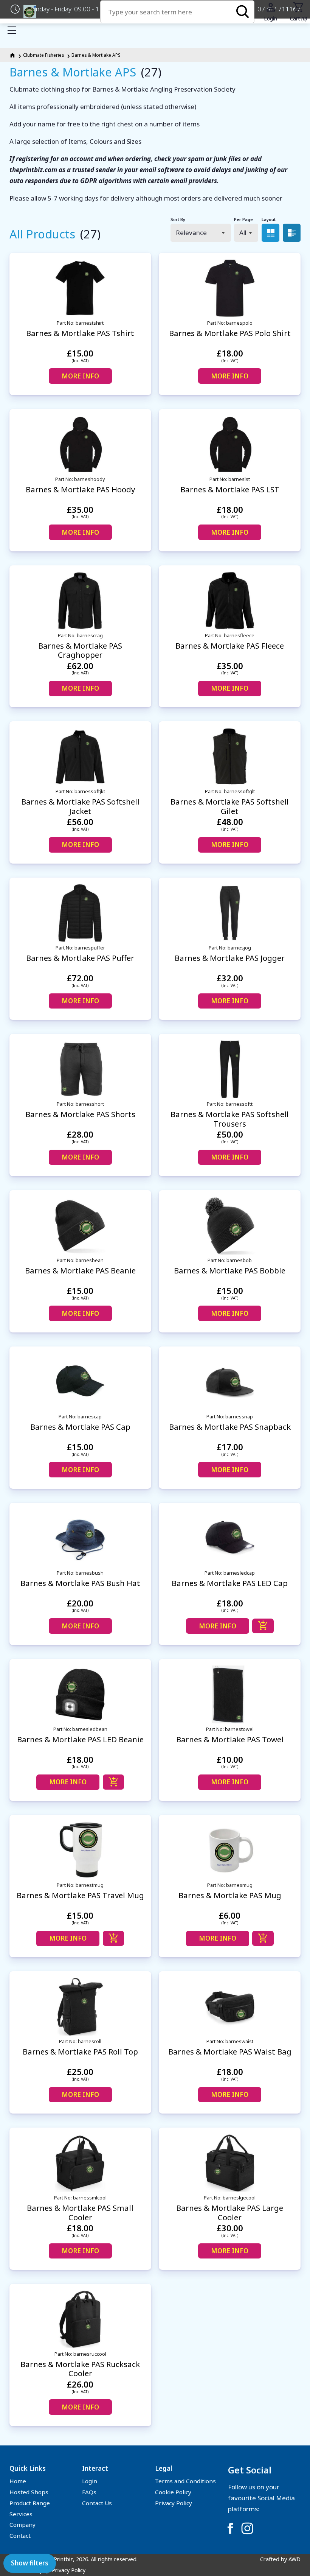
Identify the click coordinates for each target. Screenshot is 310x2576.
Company (22, 2525)
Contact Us (97, 2503)
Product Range (30, 2503)
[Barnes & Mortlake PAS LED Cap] (230, 1538)
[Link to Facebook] (230, 2528)
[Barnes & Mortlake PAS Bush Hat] (80, 1538)
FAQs (89, 2492)
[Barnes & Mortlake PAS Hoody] (80, 444)
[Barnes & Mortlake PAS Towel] (230, 1694)
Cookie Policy (173, 2492)
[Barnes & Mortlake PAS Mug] (230, 1850)
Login (90, 2481)
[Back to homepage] (30, 12)
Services (21, 2514)
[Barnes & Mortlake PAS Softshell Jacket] (80, 757)
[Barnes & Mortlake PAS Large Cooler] (230, 2163)
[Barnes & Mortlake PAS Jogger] (230, 913)
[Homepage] (13, 55)
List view (292, 233)
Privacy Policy (174, 2503)
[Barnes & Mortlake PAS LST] (230, 444)
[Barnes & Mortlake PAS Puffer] (80, 913)
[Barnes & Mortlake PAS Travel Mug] (80, 1850)
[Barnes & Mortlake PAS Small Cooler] (80, 2163)
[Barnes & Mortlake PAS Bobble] (230, 1226)
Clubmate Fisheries (43, 55)
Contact (20, 2536)
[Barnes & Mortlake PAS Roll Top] (80, 2007)
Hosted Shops (29, 2492)
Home (18, 2481)
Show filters (30, 2563)
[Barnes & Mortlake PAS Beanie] (80, 1226)
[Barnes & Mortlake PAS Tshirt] (80, 288)
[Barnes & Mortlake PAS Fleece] (230, 601)
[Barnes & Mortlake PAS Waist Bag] (230, 2007)
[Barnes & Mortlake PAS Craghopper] (80, 601)
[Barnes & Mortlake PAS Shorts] (80, 1069)
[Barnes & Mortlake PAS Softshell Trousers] (230, 1069)
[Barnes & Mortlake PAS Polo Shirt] (230, 288)
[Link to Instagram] (247, 2528)
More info (80, 376)
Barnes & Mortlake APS (96, 55)
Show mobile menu (12, 30)
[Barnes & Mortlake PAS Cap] (80, 1382)
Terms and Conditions (185, 2481)
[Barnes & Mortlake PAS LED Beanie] (80, 1694)
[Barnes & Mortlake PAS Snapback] (230, 1382)
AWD (294, 2559)
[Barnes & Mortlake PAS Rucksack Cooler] (80, 2319)
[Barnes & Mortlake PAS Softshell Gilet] (230, 757)
